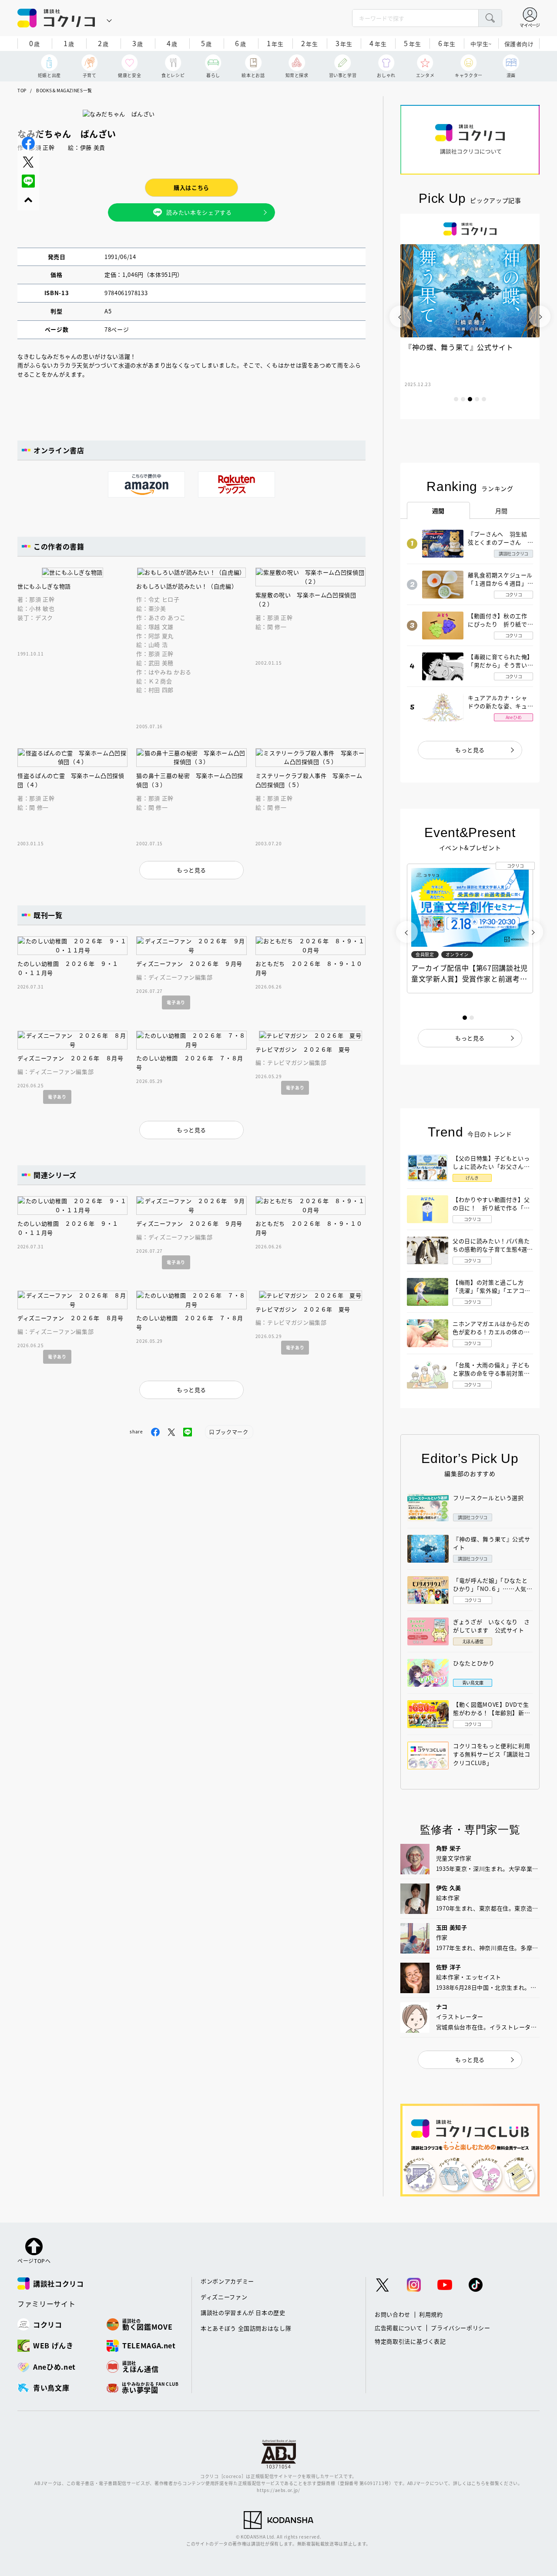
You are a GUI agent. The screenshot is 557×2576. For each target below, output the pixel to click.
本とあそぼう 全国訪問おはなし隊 (246, 2328)
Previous (400, 316)
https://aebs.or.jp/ (278, 2490)
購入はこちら (191, 187)
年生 (275, 43)
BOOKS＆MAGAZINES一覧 (64, 90)
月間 (502, 511)
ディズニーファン (224, 2297)
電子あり (176, 1002)
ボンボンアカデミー (227, 2281)
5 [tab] (484, 399)
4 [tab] (477, 399)
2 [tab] (463, 399)
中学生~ (481, 44)
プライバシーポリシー (461, 2328)
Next (540, 316)
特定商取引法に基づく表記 (410, 2341)
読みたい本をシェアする (199, 212)
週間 (438, 511)
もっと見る (470, 750)
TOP (22, 90)
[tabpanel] (470, 316)
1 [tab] (456, 399)
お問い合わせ (393, 2314)
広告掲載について (398, 2328)
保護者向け (519, 44)
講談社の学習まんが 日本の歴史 (243, 2312)
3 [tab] (470, 399)
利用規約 (431, 2314)
